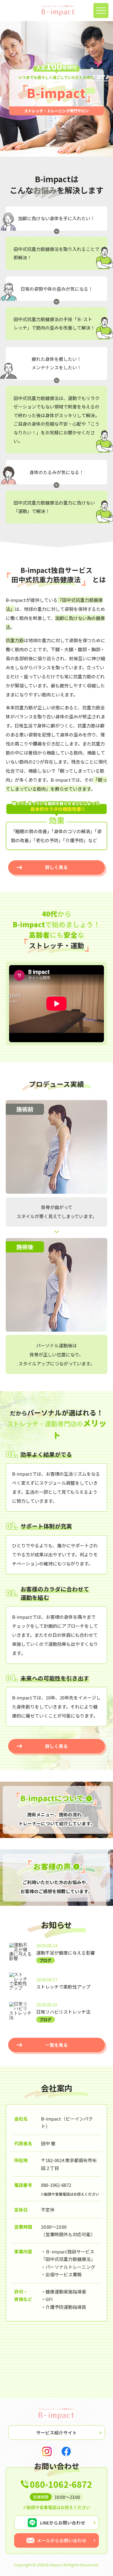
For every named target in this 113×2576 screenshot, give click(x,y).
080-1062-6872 (56, 2185)
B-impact (54, 2565)
